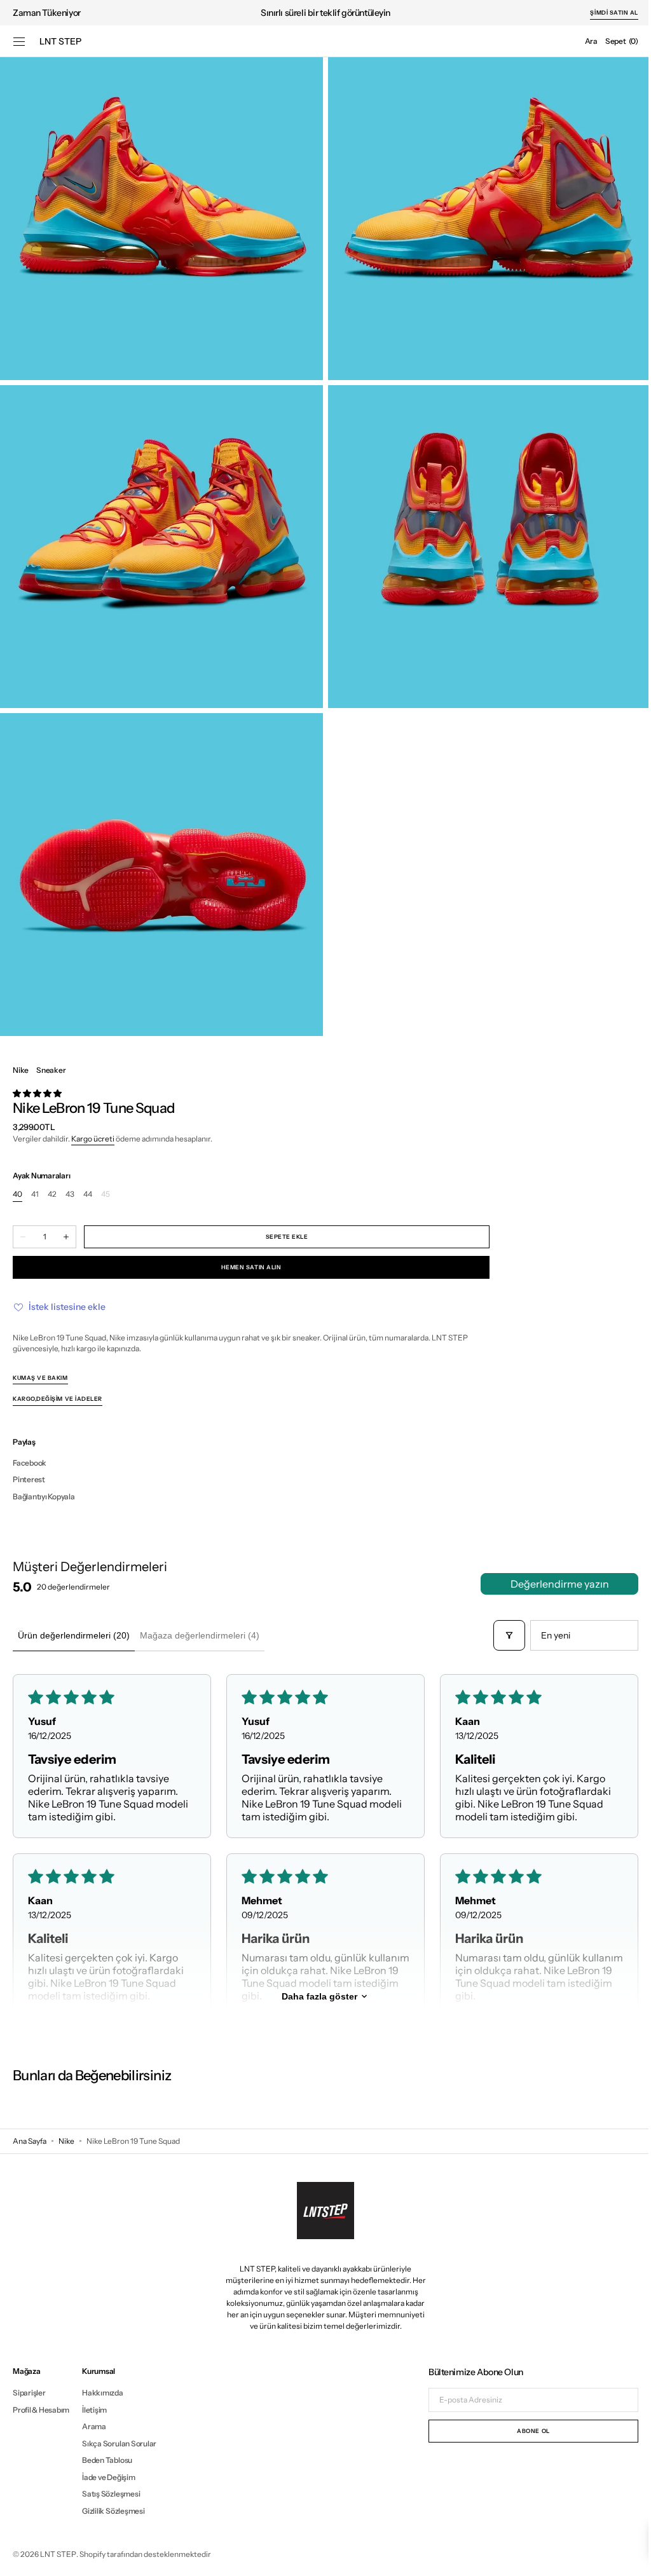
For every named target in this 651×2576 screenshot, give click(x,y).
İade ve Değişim (108, 2477)
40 (17, 1195)
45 (106, 1195)
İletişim (94, 2410)
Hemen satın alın (251, 1267)
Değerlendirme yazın (550, 1584)
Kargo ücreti (93, 1139)
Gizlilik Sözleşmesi (113, 2511)
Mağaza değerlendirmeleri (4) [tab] (200, 1635)
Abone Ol (524, 2431)
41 (35, 1195)
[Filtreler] (500, 1635)
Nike (66, 2141)
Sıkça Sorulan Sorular (119, 2443)
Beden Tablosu (107, 2460)
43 (70, 1195)
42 (52, 1195)
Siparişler (29, 2393)
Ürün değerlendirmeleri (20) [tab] (74, 1635)
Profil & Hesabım (41, 2410)
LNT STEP (58, 2554)
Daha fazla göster (314, 1996)
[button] (19, 41)
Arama (94, 2426)
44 (88, 1195)
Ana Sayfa (30, 2141)
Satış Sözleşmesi (111, 2494)
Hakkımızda (103, 2393)
